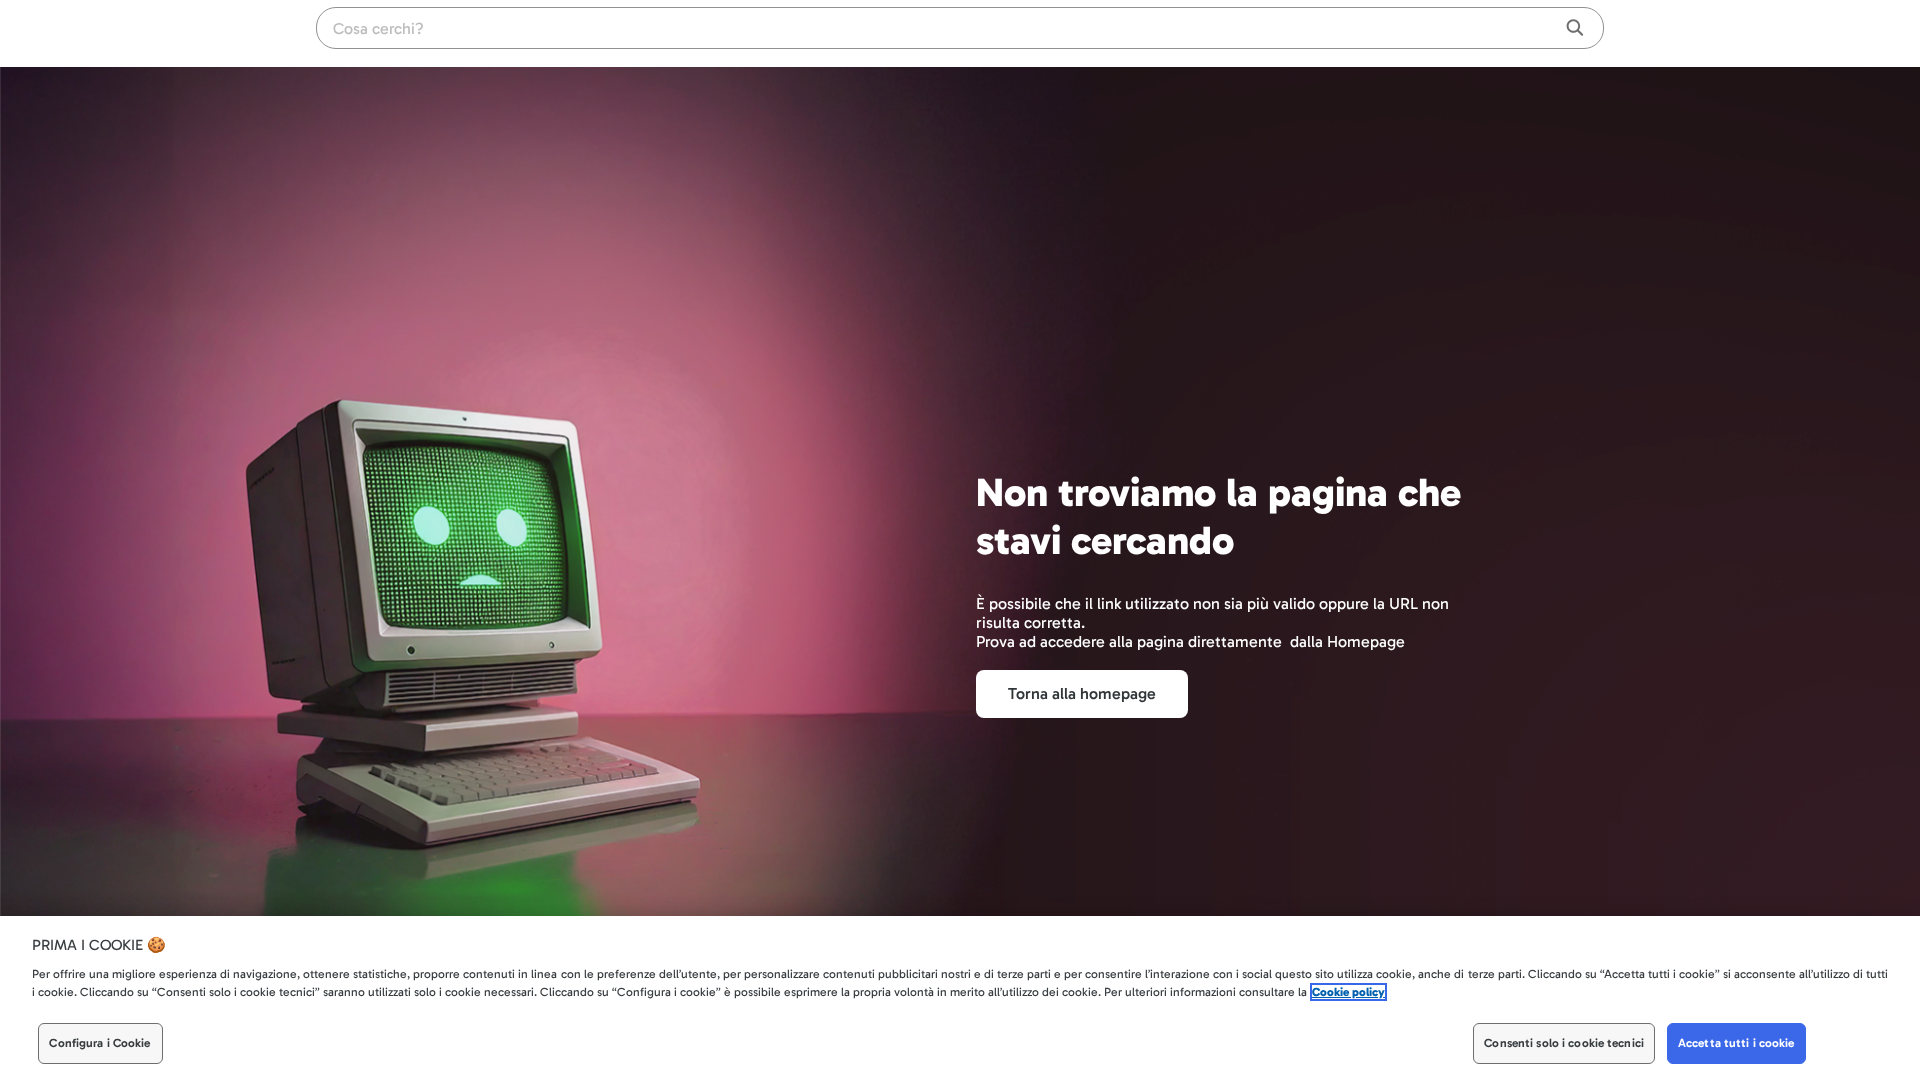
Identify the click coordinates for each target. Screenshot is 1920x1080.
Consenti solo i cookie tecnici (1564, 1044)
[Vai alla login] (1590, 30)
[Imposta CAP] (1514, 30)
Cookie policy (1348, 993)
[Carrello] (1550, 30)
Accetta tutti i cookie (1736, 1044)
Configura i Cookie (99, 1044)
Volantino (1464, 30)
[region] (960, 998)
